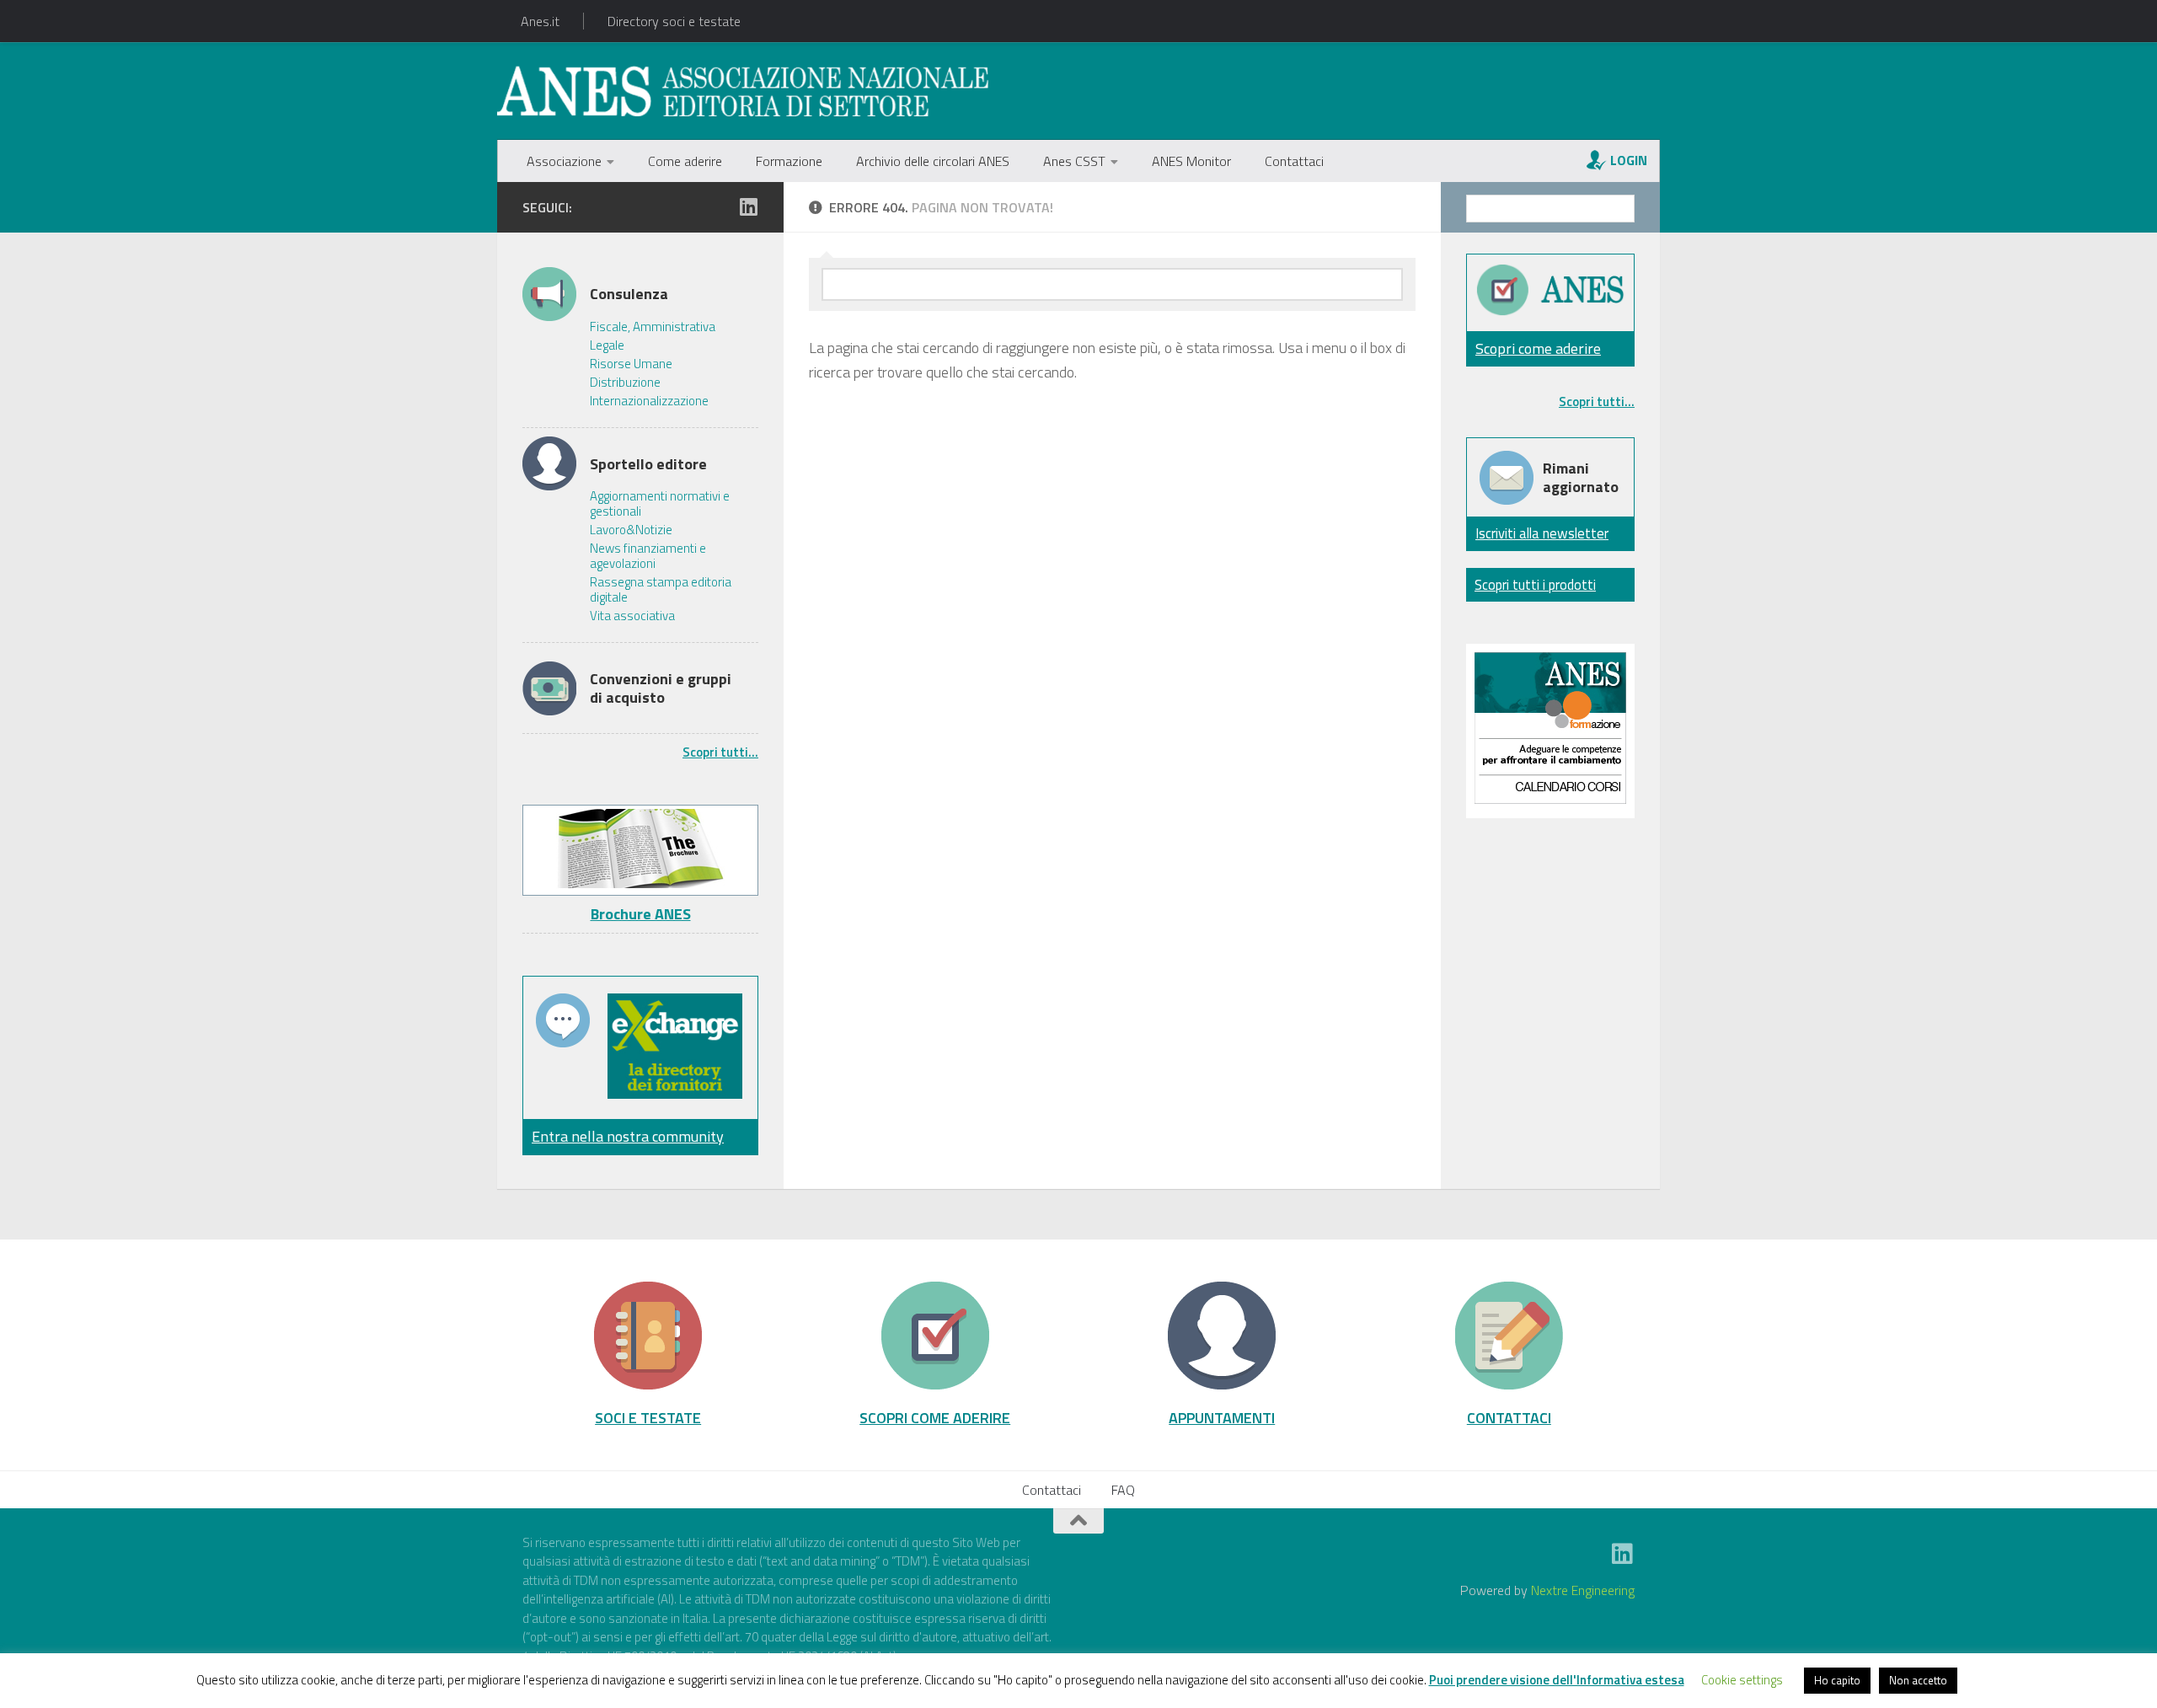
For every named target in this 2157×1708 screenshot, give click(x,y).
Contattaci (1294, 161)
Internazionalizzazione (649, 401)
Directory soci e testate (674, 21)
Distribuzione (625, 383)
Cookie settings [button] (1742, 1680)
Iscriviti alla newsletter (1542, 533)
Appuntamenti (1222, 1417)
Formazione (789, 161)
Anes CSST (1074, 161)
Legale (607, 345)
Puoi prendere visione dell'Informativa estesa (1557, 1680)
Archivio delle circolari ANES (933, 161)
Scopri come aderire (1538, 348)
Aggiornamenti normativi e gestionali (660, 504)
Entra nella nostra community (628, 1136)
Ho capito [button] (1837, 1680)
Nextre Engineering (1583, 1590)
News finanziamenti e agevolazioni (648, 556)
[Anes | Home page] (743, 91)
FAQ (1123, 1490)
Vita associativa (632, 616)
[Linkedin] (748, 206)
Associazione (564, 161)
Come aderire (685, 161)
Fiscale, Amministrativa (653, 327)
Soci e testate (648, 1417)
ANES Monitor (1191, 161)
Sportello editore (648, 464)
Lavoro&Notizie (631, 530)
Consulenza (629, 294)
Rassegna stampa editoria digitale (661, 590)
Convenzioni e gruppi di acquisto (661, 688)
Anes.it (540, 21)
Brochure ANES (641, 914)
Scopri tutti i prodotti (1535, 584)
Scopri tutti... (720, 752)
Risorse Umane (631, 364)
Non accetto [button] (1918, 1680)
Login (1629, 160)
